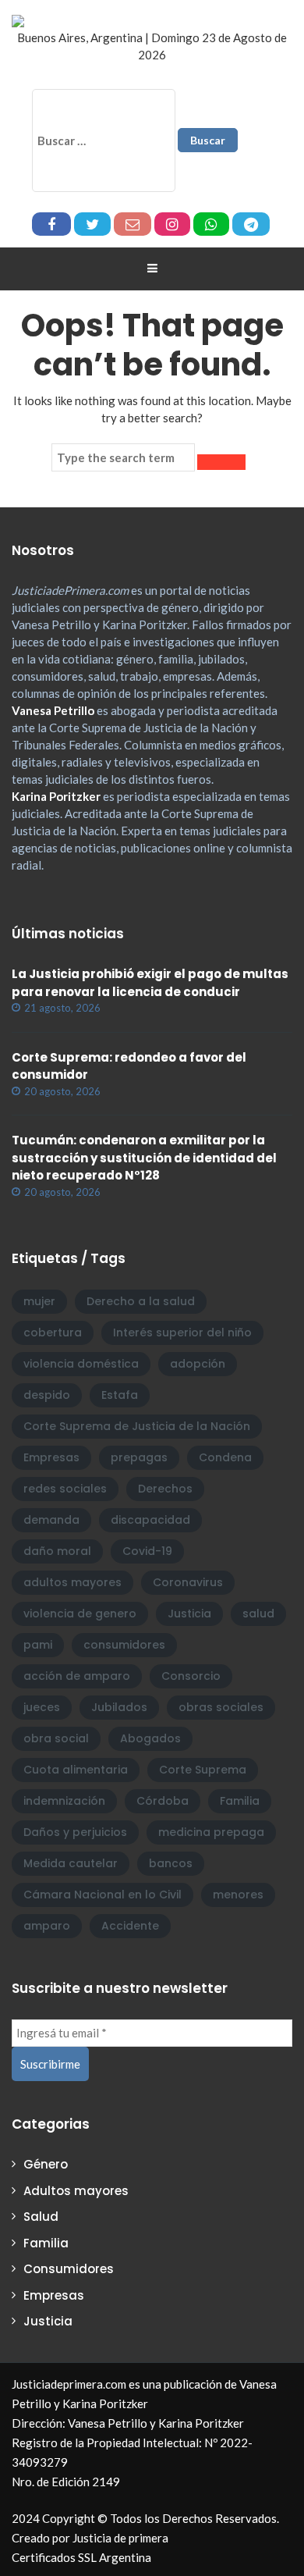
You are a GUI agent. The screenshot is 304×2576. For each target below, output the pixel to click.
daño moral (57, 1551)
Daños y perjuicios (75, 1832)
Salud (41, 2217)
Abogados (150, 1738)
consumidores (124, 1645)
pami (38, 1645)
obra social (56, 1738)
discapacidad (150, 1520)
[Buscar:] (104, 141)
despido (47, 1395)
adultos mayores (72, 1582)
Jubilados (119, 1707)
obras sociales (221, 1707)
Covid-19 (147, 1551)
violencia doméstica (81, 1364)
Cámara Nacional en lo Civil (103, 1895)
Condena (225, 1457)
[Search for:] (123, 457)
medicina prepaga (211, 1832)
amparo (47, 1926)
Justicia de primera (120, 2538)
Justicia (189, 1614)
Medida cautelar (71, 1863)
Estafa (120, 1395)
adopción (198, 1364)
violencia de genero (80, 1614)
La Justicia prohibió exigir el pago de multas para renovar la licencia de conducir (150, 983)
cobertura (53, 1332)
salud (258, 1614)
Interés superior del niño (182, 1332)
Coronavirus (188, 1582)
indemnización (64, 1801)
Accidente (130, 1926)
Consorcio (191, 1676)
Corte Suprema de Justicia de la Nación (137, 1426)
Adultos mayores (76, 2191)
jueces (42, 1707)
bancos (171, 1863)
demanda (51, 1520)
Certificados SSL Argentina (81, 2557)
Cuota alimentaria (76, 1770)
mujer (39, 1301)
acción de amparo (77, 1676)
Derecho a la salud (141, 1301)
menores (238, 1895)
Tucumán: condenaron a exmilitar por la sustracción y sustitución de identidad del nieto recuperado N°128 (144, 1158)
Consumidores (69, 2269)
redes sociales (65, 1489)
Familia (240, 1801)
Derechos (165, 1489)
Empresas (51, 1457)
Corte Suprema (203, 1770)
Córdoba (163, 1801)
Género (46, 2164)
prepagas (139, 1457)
